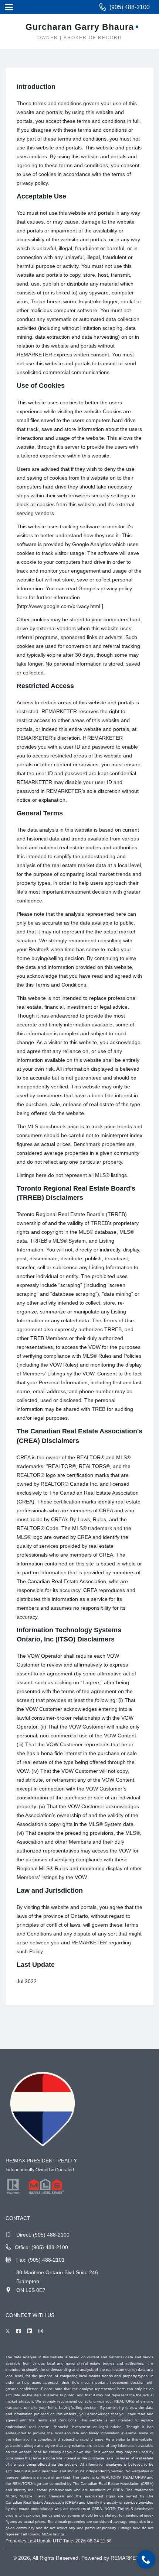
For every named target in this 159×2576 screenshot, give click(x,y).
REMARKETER (128, 2558)
